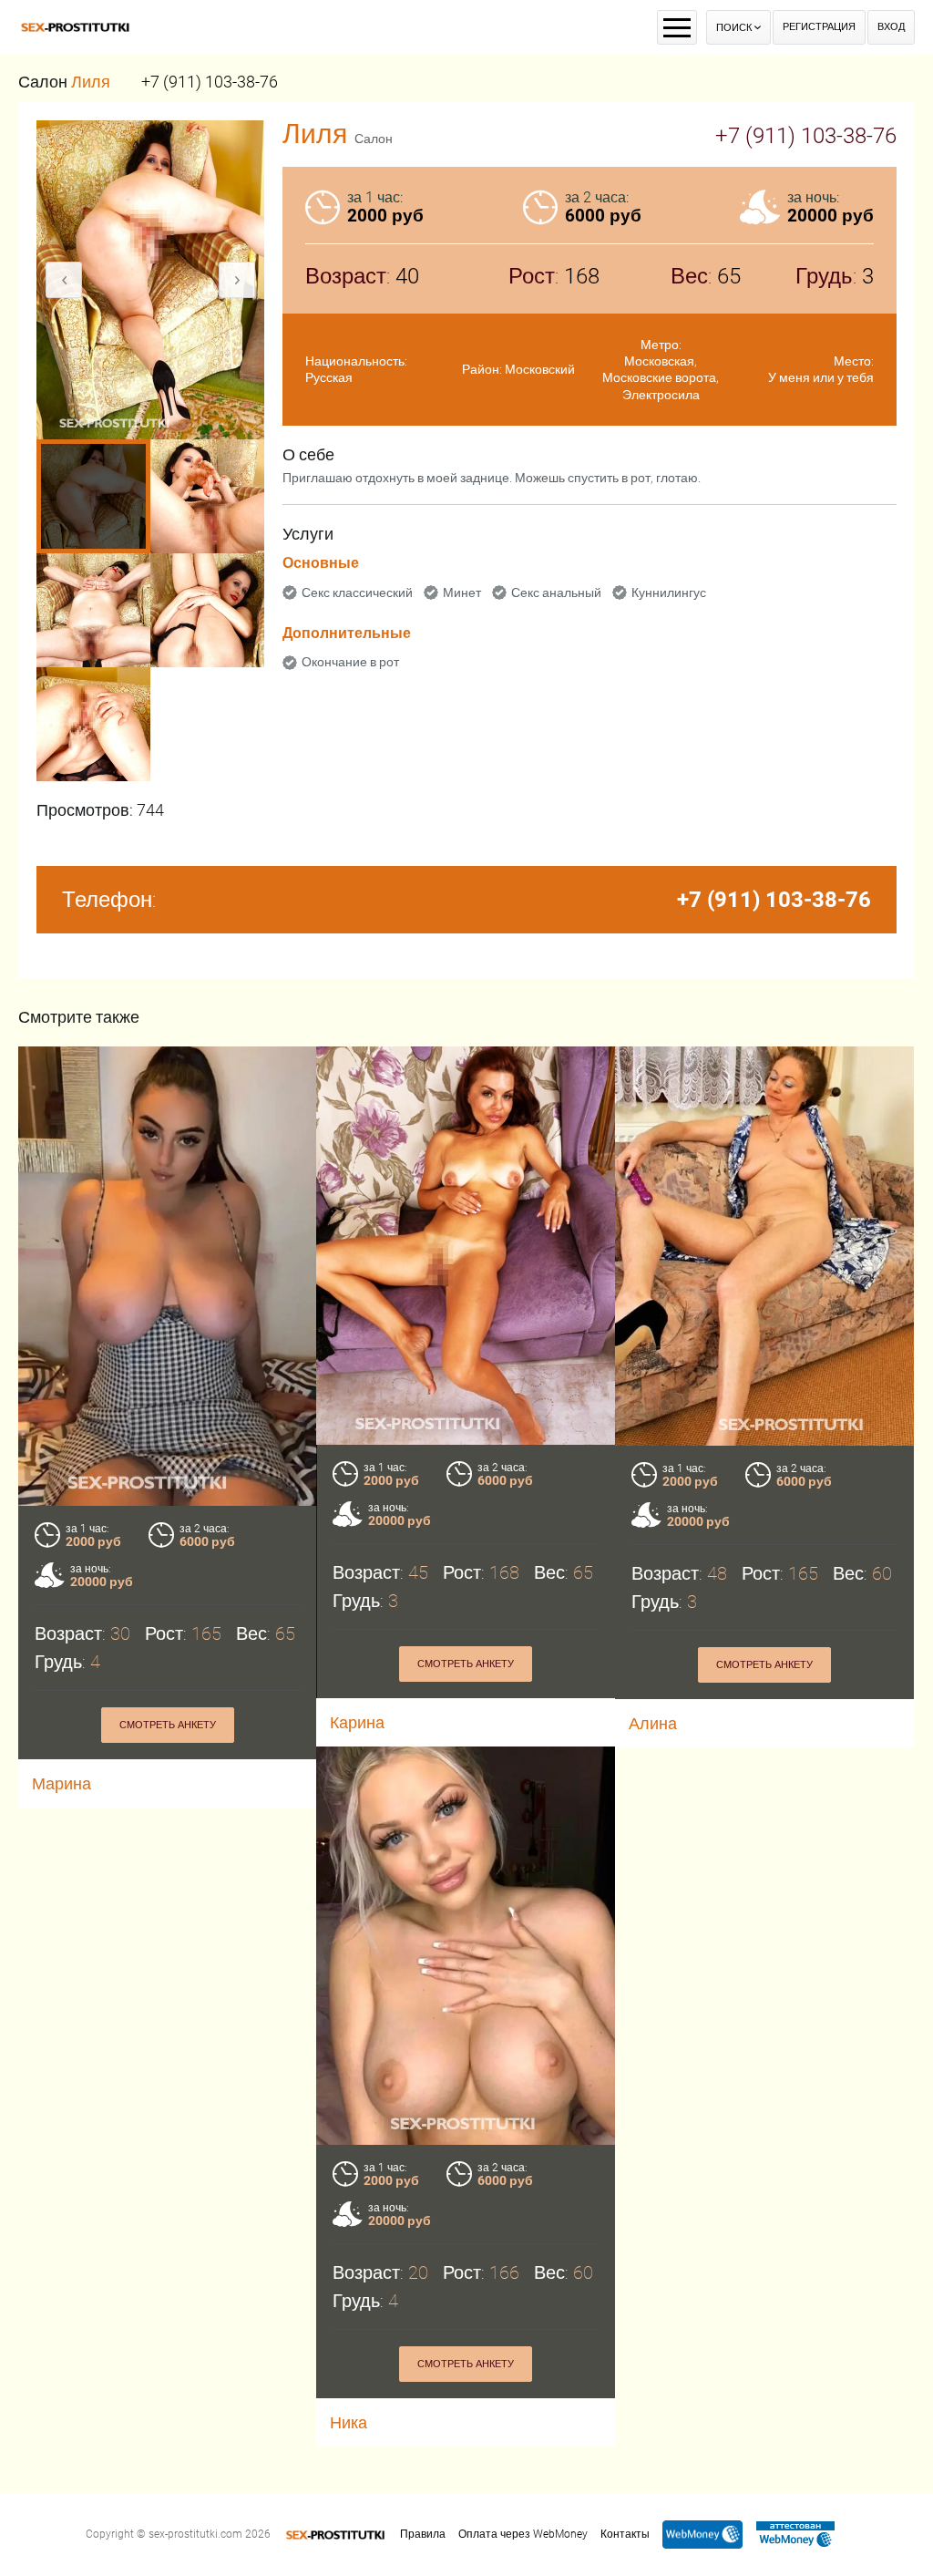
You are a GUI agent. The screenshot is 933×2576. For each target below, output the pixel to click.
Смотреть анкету (168, 1725)
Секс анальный (556, 592)
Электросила (661, 395)
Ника (349, 2422)
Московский (540, 369)
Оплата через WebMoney (523, 2534)
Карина (357, 1722)
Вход (891, 27)
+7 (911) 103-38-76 (210, 82)
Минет (462, 592)
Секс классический (357, 592)
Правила (423, 2534)
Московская (659, 361)
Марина (62, 1783)
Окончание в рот (350, 662)
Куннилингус (669, 592)
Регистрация (819, 27)
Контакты (625, 2534)
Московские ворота (659, 377)
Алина (653, 1723)
